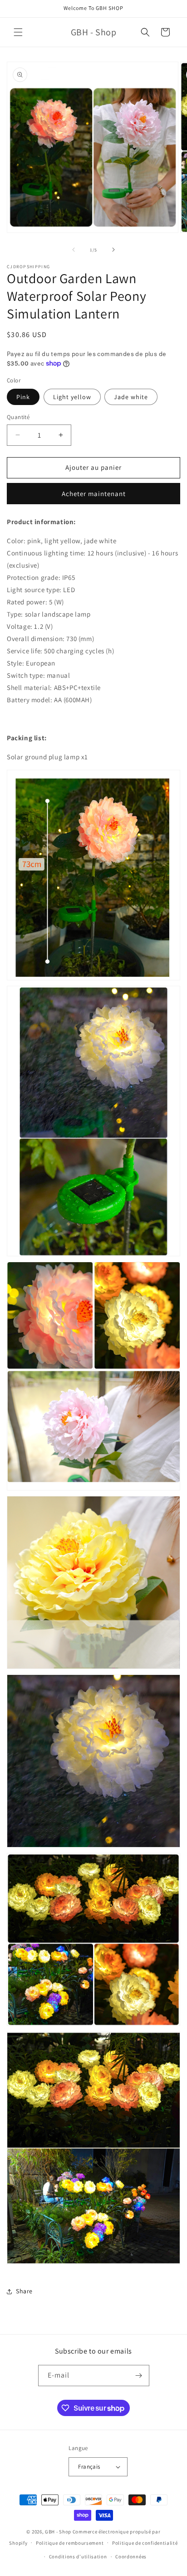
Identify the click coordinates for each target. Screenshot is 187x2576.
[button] (18, 32)
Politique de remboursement (70, 2543)
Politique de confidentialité (145, 2543)
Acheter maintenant (94, 494)
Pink (23, 397)
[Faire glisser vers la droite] (113, 250)
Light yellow (72, 397)
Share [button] (24, 2291)
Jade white (131, 397)
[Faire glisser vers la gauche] (74, 250)
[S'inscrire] (139, 2376)
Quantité (18, 417)
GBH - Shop (58, 2532)
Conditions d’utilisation (78, 2557)
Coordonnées (131, 2557)
